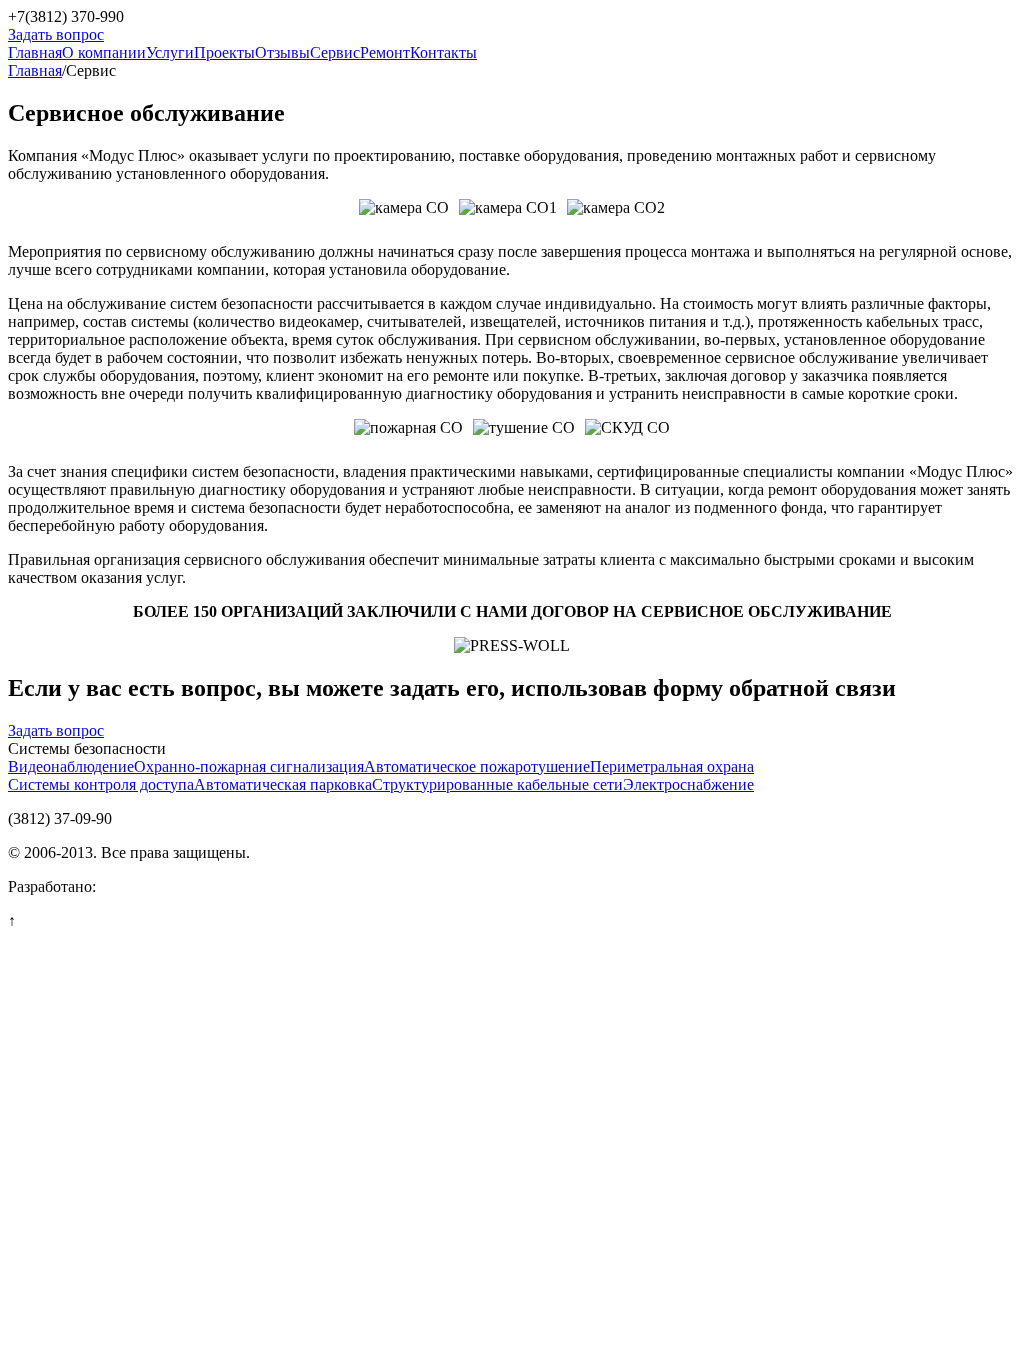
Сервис (335, 52)
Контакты (443, 52)
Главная (35, 52)
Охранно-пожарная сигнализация (249, 766)
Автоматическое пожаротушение (477, 766)
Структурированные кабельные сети (497, 784)
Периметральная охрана (672, 766)
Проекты (224, 52)
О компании (104, 52)
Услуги (170, 52)
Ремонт (385, 52)
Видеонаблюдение (71, 766)
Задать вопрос (56, 34)
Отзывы (282, 52)
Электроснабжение (688, 784)
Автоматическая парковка (283, 784)
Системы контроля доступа (101, 784)
